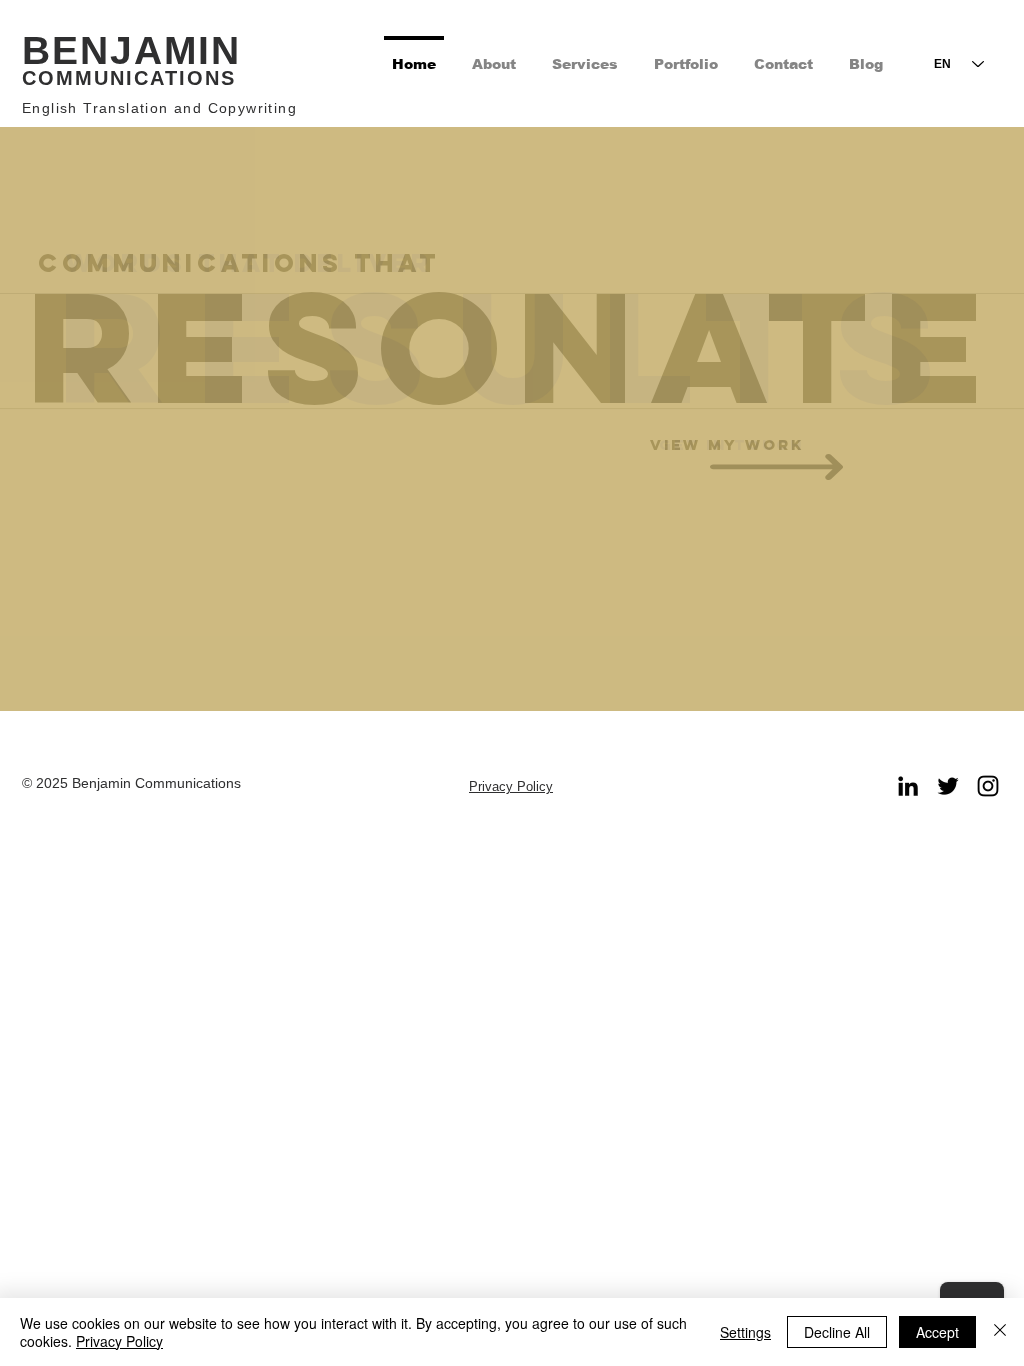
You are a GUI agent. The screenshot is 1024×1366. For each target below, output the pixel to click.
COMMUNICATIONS (129, 78)
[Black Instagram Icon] (988, 786)
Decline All (837, 1332)
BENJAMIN (131, 50)
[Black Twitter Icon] (948, 786)
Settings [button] (745, 1332)
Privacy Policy (119, 1341)
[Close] (1000, 1332)
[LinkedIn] (908, 786)
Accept (937, 1332)
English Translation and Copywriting (159, 108)
